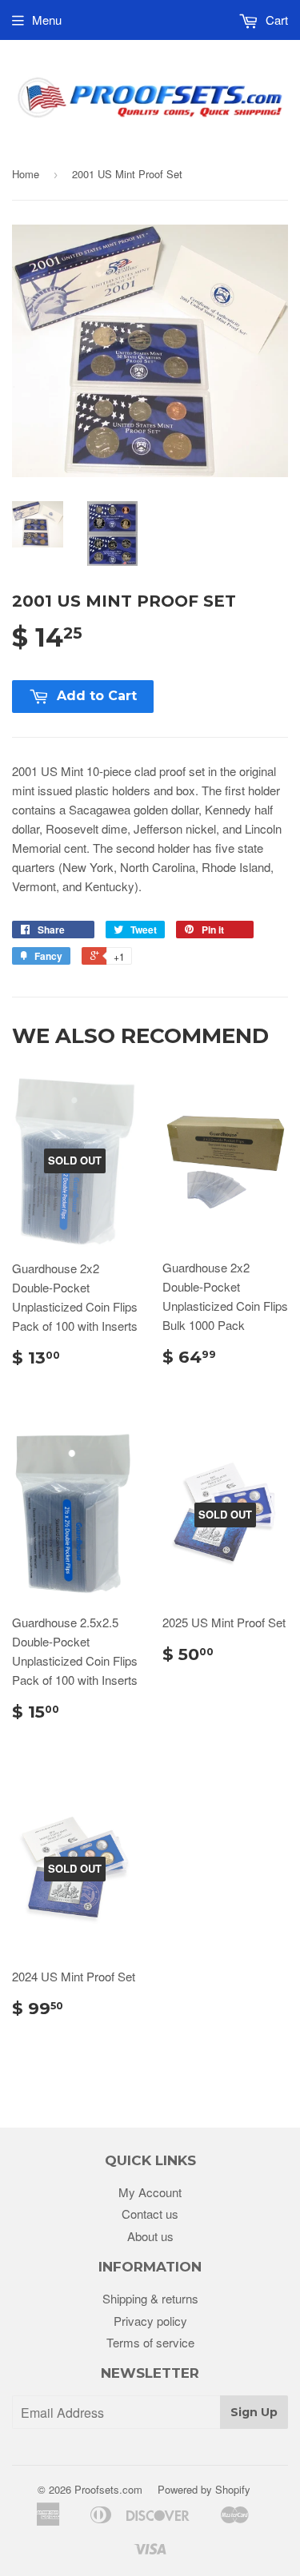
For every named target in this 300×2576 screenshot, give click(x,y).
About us (150, 2236)
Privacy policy (150, 2321)
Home (26, 174)
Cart (275, 20)
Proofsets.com (108, 2489)
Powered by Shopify (204, 2489)
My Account (150, 2192)
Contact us (150, 2214)
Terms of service (150, 2342)
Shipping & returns (150, 2298)
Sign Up (254, 2412)
